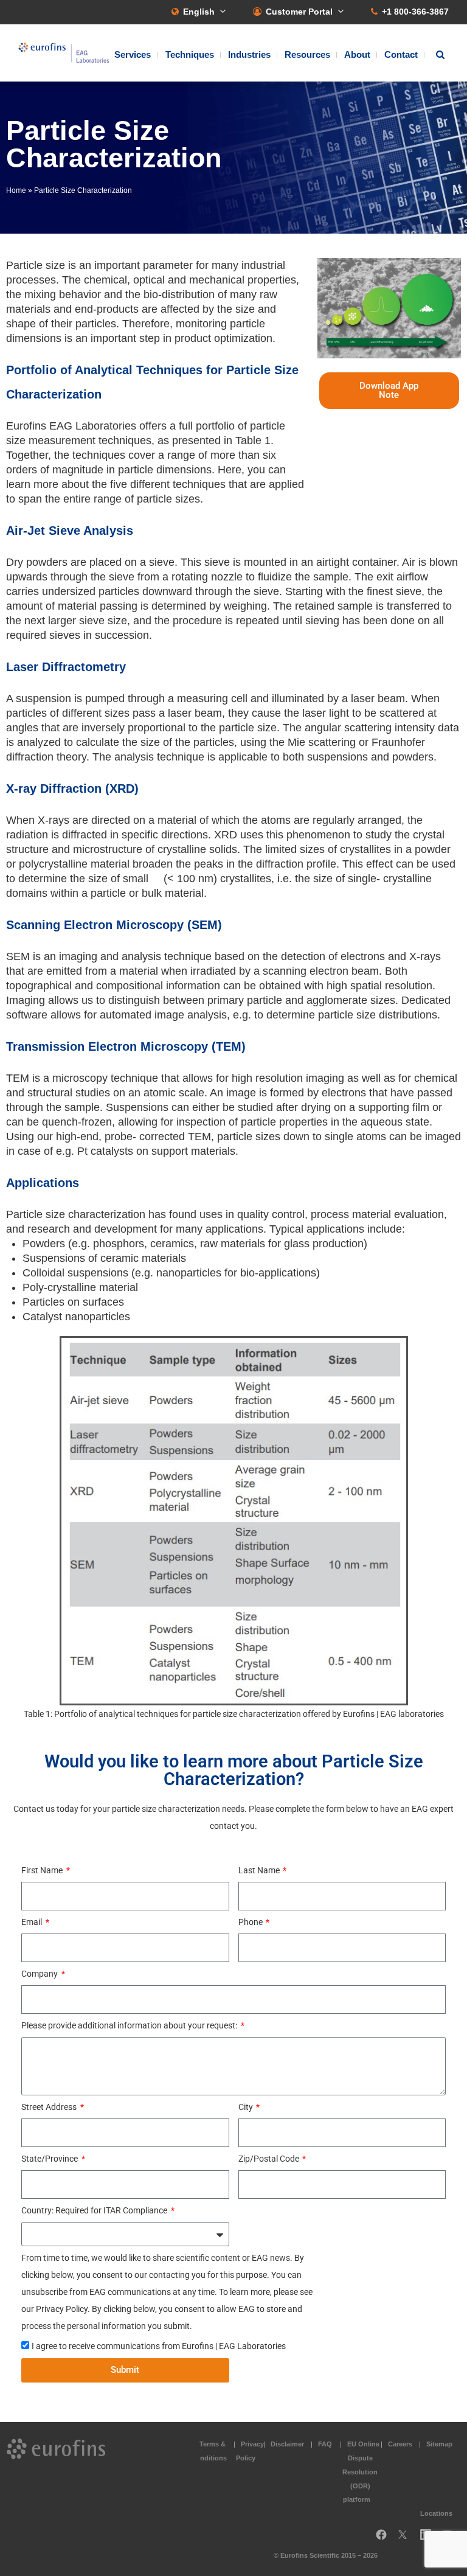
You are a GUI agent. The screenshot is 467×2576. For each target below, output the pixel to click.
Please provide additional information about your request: (130, 2025)
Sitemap (439, 2444)
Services (133, 54)
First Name (43, 1870)
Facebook (381, 2539)
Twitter (406, 2539)
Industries (249, 54)
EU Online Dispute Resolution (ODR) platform (361, 2472)
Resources (307, 54)
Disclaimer (287, 2444)
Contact (401, 54)
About (357, 54)
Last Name (260, 1870)
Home (16, 190)
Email (33, 1922)
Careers (400, 2444)
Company (40, 1974)
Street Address (50, 2107)
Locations (436, 2513)
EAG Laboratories (64, 53)
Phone (251, 1922)
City (247, 2107)
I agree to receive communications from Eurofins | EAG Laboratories (159, 2346)
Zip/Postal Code (270, 2159)
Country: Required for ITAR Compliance (95, 2210)
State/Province (50, 2159)
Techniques (190, 54)
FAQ (325, 2444)
